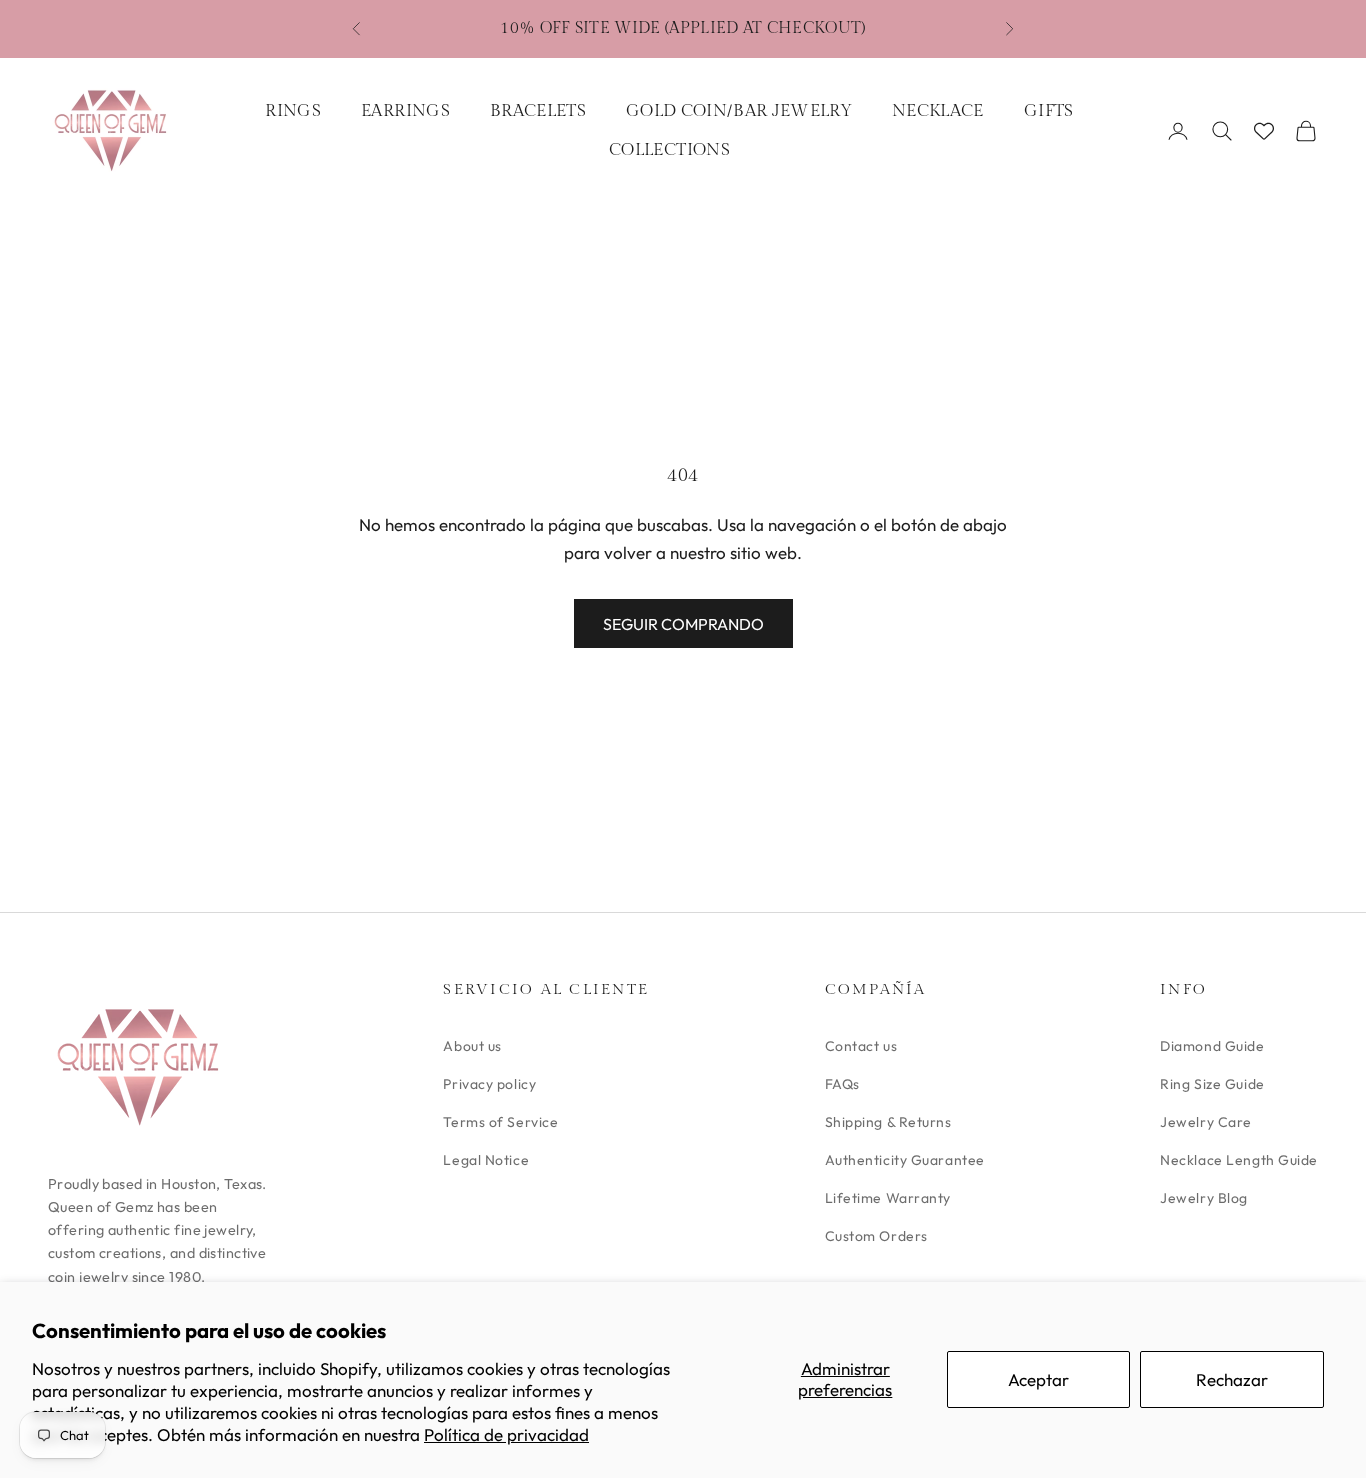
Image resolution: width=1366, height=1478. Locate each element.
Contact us (861, 1046)
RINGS (293, 111)
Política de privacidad (506, 1434)
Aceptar (1038, 1379)
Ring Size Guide (1212, 1084)
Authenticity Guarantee (905, 1160)
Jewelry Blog (1204, 1198)
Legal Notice (486, 1160)
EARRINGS (405, 111)
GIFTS (1049, 111)
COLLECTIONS (669, 150)
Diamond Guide (1212, 1046)
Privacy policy (489, 1084)
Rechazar (1232, 1379)
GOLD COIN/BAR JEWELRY (739, 111)
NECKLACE (938, 111)
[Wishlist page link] (1264, 131)
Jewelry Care (1206, 1122)
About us (472, 1046)
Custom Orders (876, 1236)
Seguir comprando (683, 624)
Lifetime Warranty (888, 1198)
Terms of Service (500, 1122)
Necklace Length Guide (1239, 1160)
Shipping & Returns (888, 1122)
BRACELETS (538, 111)
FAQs (842, 1084)
